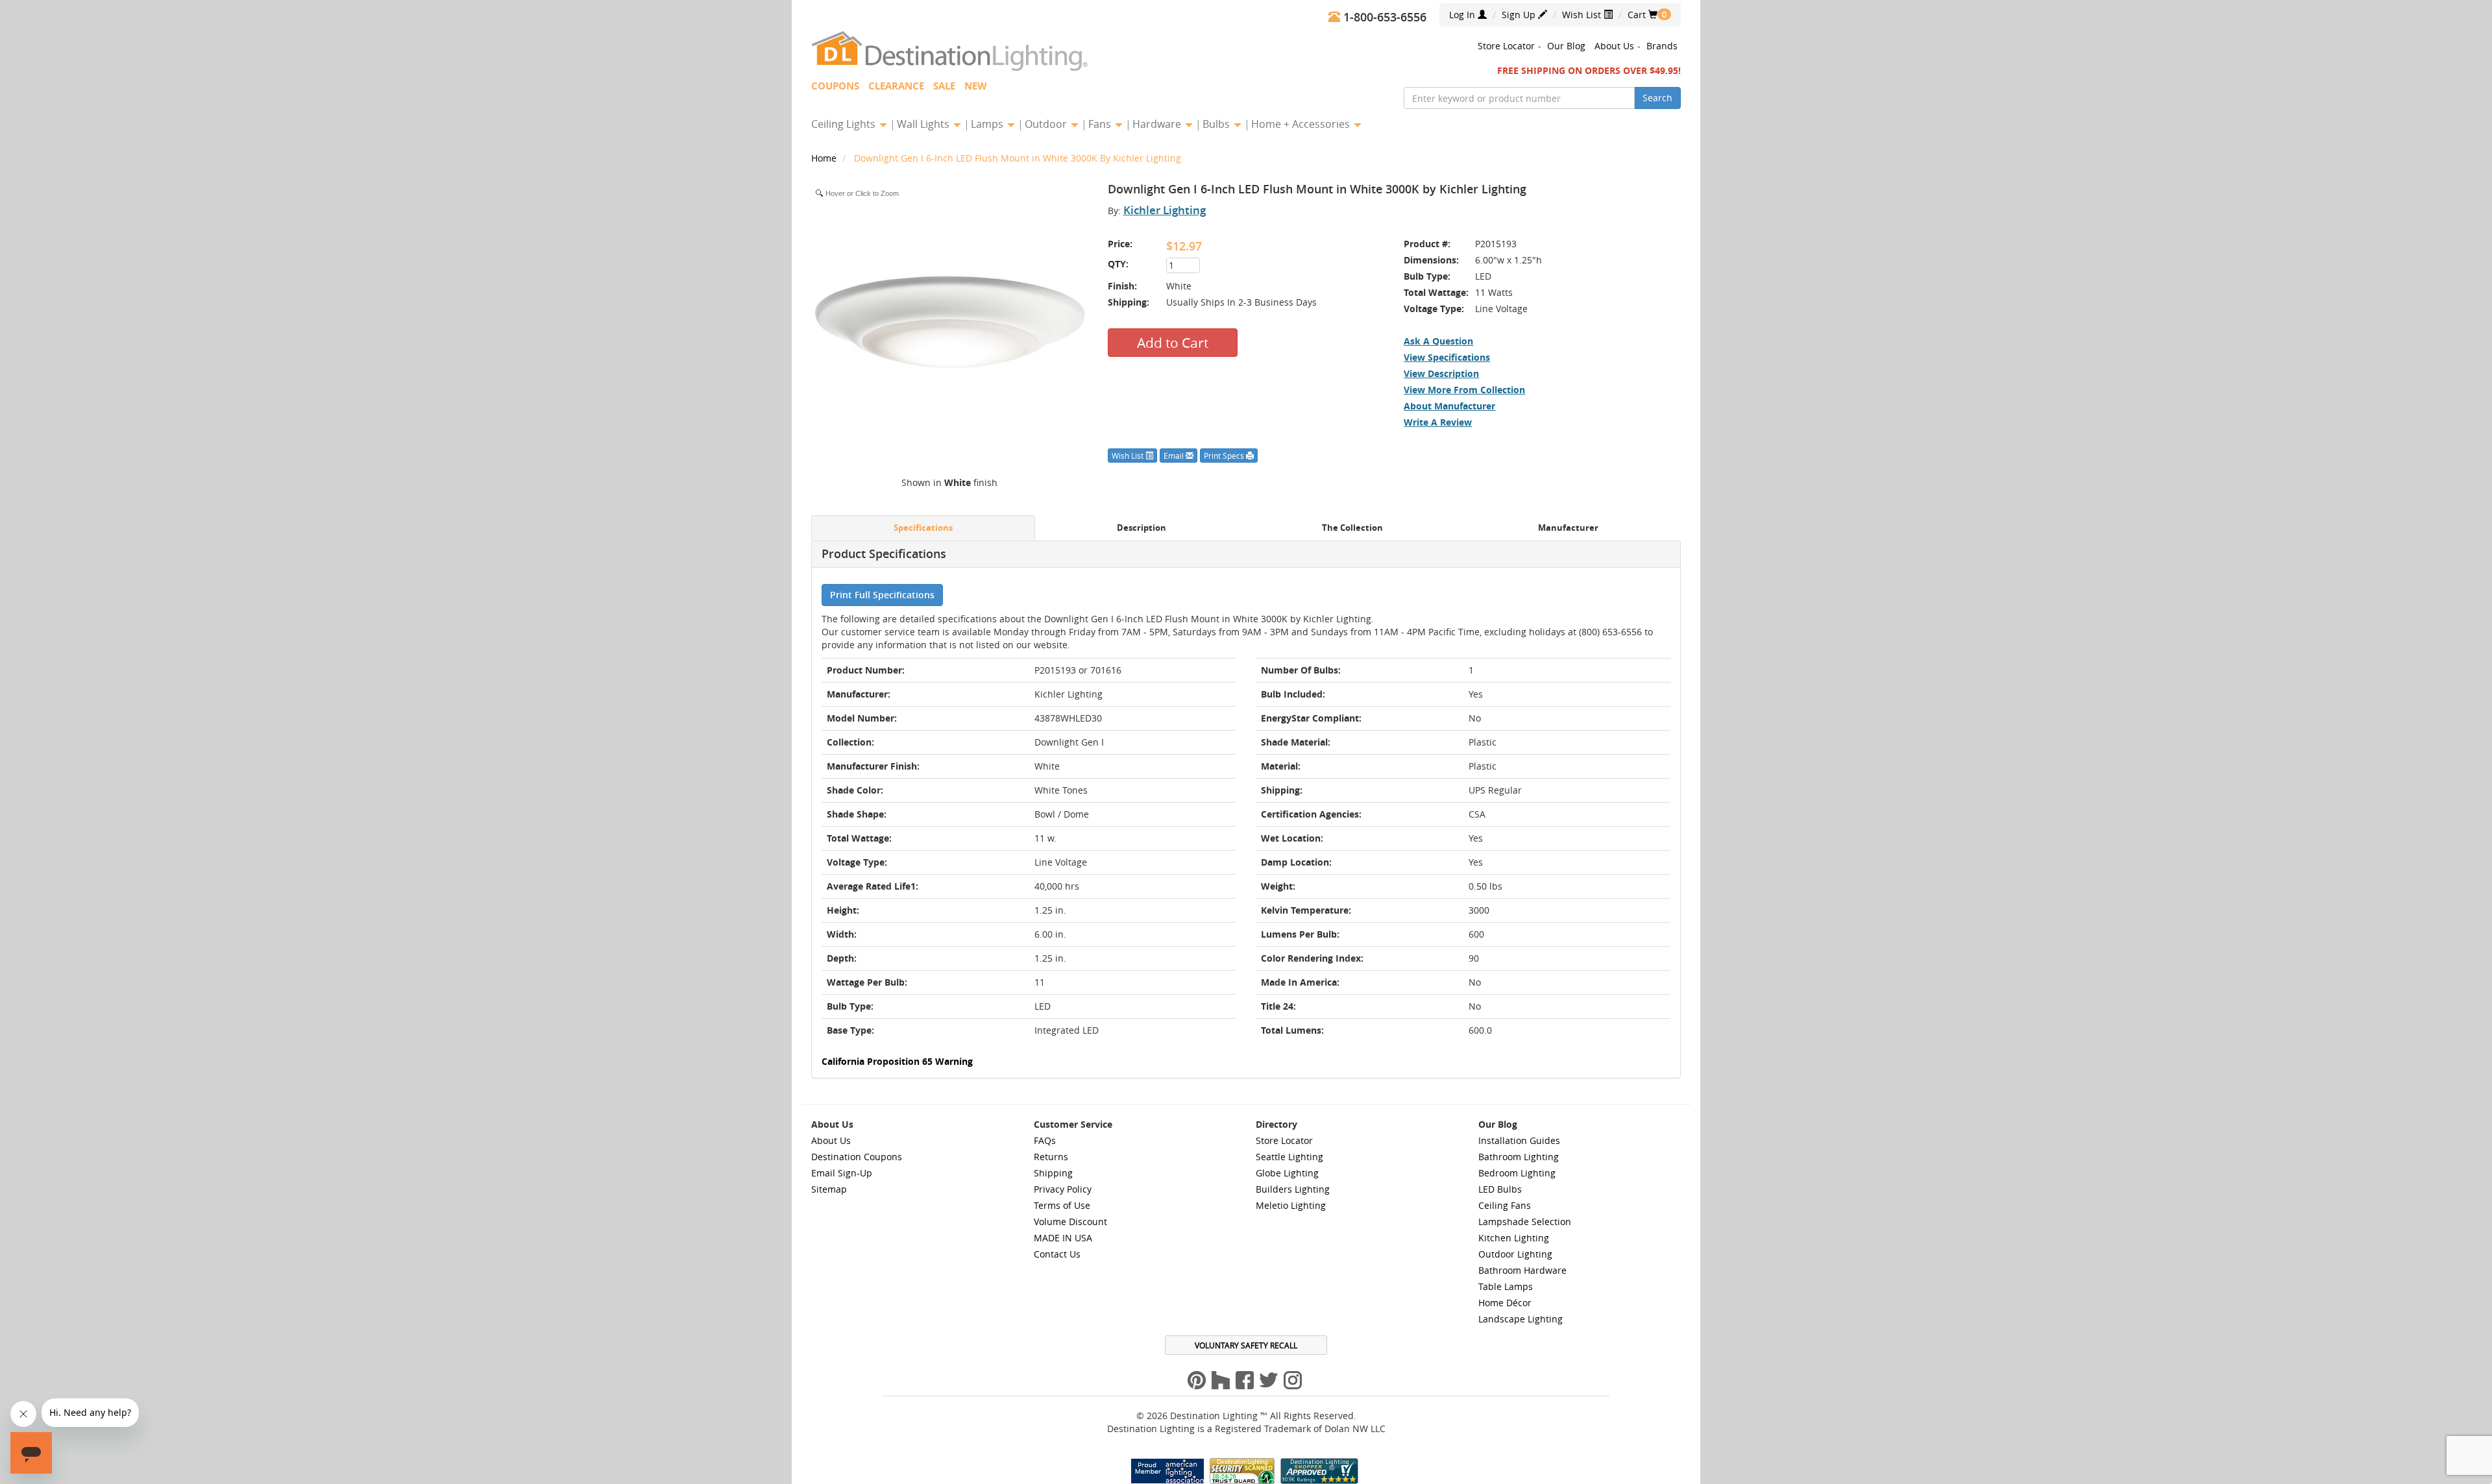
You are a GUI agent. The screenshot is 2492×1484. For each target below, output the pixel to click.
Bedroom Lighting (1517, 1173)
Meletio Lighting (1291, 1205)
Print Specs (1225, 456)
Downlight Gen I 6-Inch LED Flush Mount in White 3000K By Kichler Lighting (1018, 158)
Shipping (1053, 1173)
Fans (1101, 124)
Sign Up (1520, 15)
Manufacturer (1568, 528)
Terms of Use (1062, 1205)
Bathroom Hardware (1522, 1270)
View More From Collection (1464, 390)
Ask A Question (1438, 341)
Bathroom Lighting (1519, 1157)
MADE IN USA (1063, 1238)
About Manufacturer (1449, 406)
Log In (1463, 15)
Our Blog (1566, 46)
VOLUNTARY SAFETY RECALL (1246, 1345)
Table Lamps (1506, 1286)
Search (1657, 98)
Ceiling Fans (1505, 1205)
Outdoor (1047, 124)
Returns (1051, 1157)
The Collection (1352, 528)
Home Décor (1505, 1303)
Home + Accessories (1302, 124)
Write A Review (1438, 422)
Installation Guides (1519, 1140)
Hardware (1158, 124)
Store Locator (1506, 46)
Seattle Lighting (1289, 1157)
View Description (1441, 373)
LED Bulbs (1500, 1189)
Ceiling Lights (845, 124)
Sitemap (829, 1189)
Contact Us (1057, 1254)
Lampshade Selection (1525, 1222)
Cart (1643, 15)
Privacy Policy (1063, 1189)
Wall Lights (924, 124)
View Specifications (1447, 357)
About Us (1614, 46)
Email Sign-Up (842, 1173)
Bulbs (1217, 124)
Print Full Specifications (882, 595)
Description (1142, 528)
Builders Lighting (1293, 1189)
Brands (1662, 46)
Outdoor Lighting (1515, 1254)
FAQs (1045, 1140)
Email (1175, 456)
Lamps (988, 124)
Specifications (923, 528)
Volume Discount (1070, 1222)
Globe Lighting (1287, 1173)
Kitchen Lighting (1514, 1238)
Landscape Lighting (1521, 1319)
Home (825, 158)
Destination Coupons (857, 1157)
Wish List (1583, 15)
